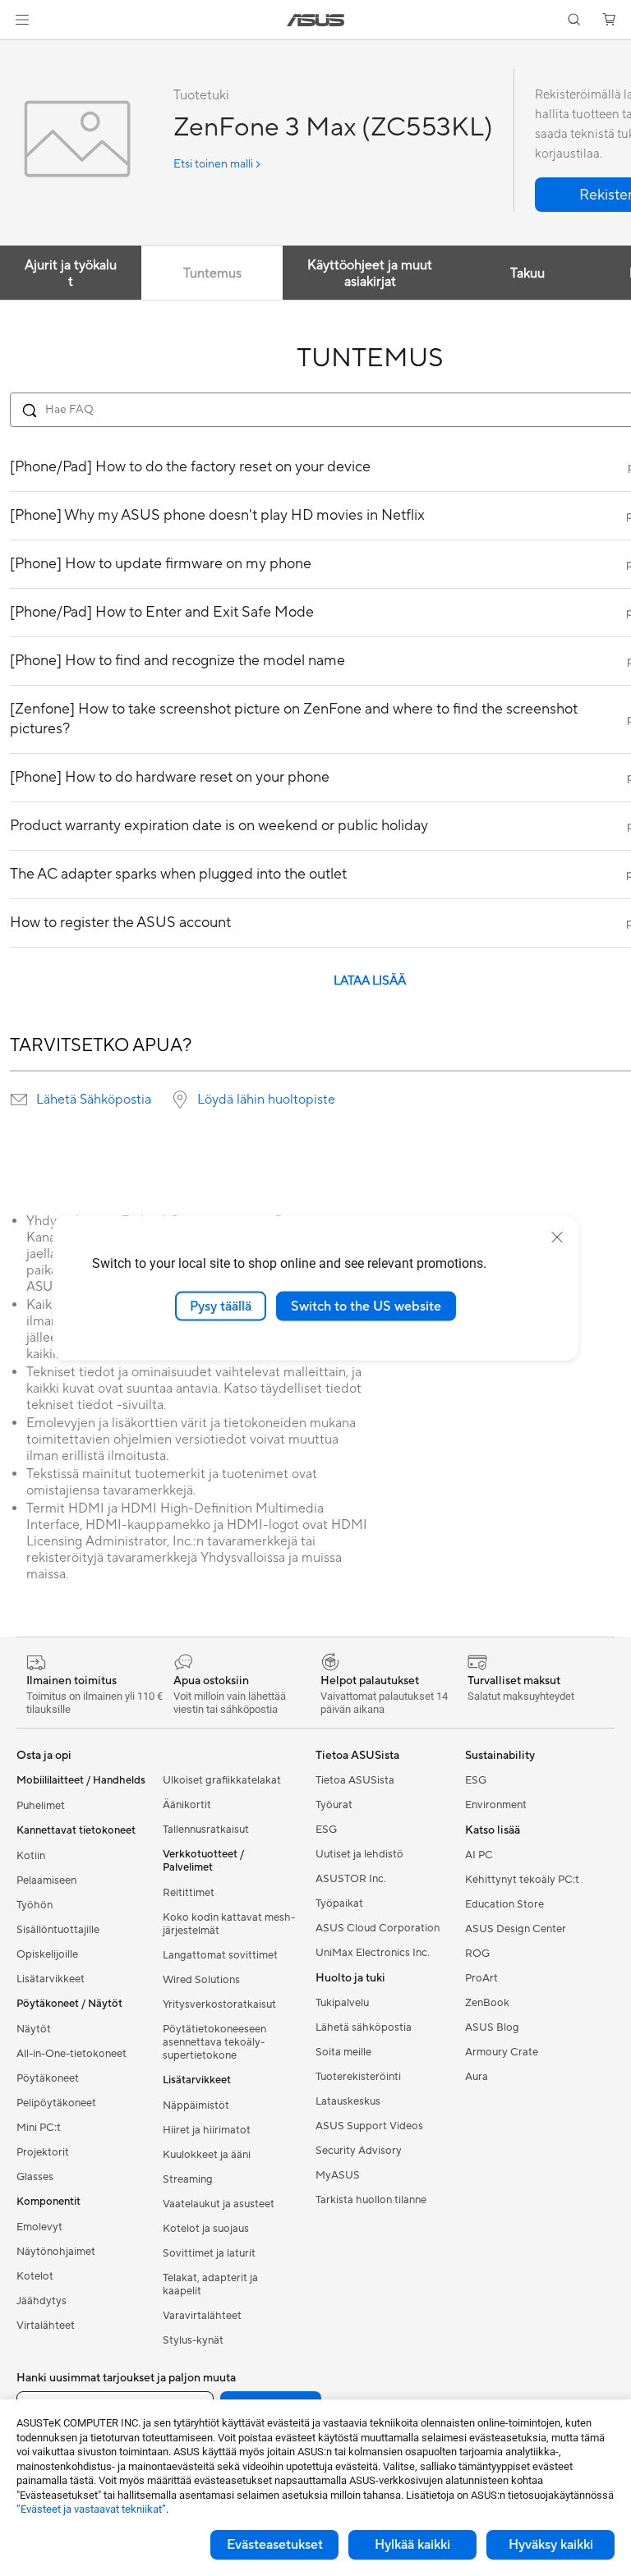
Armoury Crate (502, 2052)
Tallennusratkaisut (206, 1830)
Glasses (35, 2177)
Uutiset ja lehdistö (359, 1854)
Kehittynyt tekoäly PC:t (522, 1880)
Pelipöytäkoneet (56, 2103)
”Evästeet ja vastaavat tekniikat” (91, 2509)
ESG (326, 1830)
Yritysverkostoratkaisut (219, 2004)
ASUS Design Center (516, 1929)
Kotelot (35, 2276)
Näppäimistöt (196, 2105)
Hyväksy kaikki (551, 2545)
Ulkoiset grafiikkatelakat (222, 1780)
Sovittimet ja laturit (209, 2253)
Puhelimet (41, 1806)
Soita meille (343, 2052)
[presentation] (19, 1100)
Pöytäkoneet (48, 2078)
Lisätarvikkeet (51, 1979)
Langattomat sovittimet (220, 1955)
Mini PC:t (39, 2128)
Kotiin (31, 1856)
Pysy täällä (221, 1306)
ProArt (481, 1978)
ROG (477, 1954)
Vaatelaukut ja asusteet (219, 2204)
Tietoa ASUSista (355, 1780)
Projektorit (43, 2152)
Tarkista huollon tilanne (371, 2200)
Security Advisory (359, 2151)
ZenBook (487, 2003)
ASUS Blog (492, 2027)
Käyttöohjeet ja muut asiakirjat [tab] (370, 273)
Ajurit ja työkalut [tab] (71, 273)
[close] (557, 1237)
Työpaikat (339, 1903)
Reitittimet (189, 1893)
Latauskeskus (348, 2101)
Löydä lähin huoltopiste (266, 1100)
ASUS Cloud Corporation (378, 1928)
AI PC (479, 1855)
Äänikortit (187, 1805)
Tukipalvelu (342, 2003)
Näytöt (34, 2029)
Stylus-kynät (193, 2340)
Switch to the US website (366, 1306)
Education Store (504, 1904)
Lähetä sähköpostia (364, 2027)
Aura (477, 2077)
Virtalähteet (46, 2326)
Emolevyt (39, 2227)
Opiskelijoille (47, 1954)
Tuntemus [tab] (212, 273)
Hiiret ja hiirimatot (207, 2130)
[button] (22, 20)
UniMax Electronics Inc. (373, 1953)
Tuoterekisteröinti (358, 2077)
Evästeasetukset (275, 2545)
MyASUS (338, 2175)
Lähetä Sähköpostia (94, 1100)
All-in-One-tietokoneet (71, 2054)
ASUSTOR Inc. (351, 1879)
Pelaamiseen (46, 1880)
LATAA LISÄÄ (370, 981)
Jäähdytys (41, 2301)
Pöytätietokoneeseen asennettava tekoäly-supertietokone (214, 2042)
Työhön (35, 1905)
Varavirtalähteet (202, 2316)
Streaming (188, 2179)
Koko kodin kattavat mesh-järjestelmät (229, 1924)
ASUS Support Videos (369, 2126)
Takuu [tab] (527, 273)
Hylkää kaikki (412, 2545)
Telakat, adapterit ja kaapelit (210, 2284)
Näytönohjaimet (56, 2252)
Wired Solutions (201, 1980)
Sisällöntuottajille (58, 1930)
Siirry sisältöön (20, 51)
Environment (496, 1805)
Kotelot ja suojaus (206, 2229)
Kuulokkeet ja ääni (207, 2155)
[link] (316, 20)
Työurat (334, 1805)
